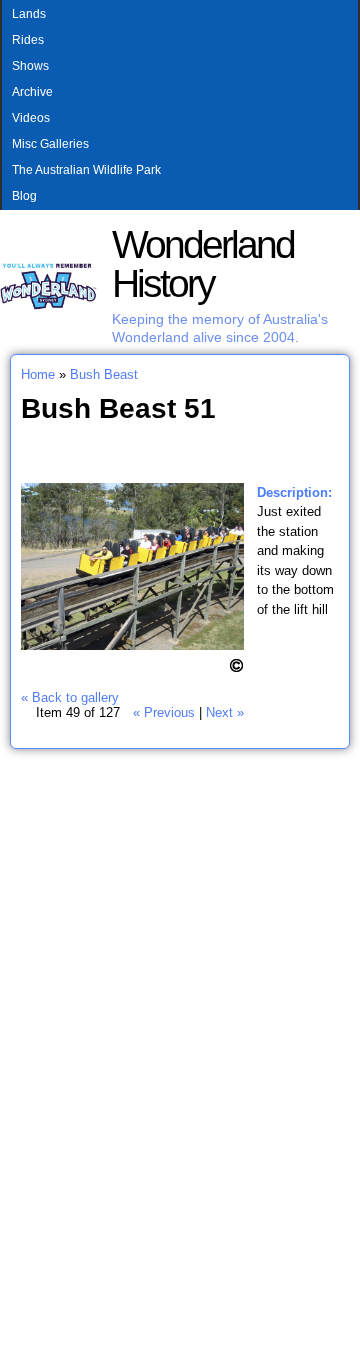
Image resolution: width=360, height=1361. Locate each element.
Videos (31, 118)
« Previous (164, 712)
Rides (28, 40)
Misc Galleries (50, 144)
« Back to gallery (70, 697)
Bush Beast (104, 374)
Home (38, 374)
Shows (30, 66)
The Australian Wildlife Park (86, 170)
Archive (32, 92)
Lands (29, 14)
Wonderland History (203, 264)
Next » (225, 712)
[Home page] (48, 305)
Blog (24, 196)
